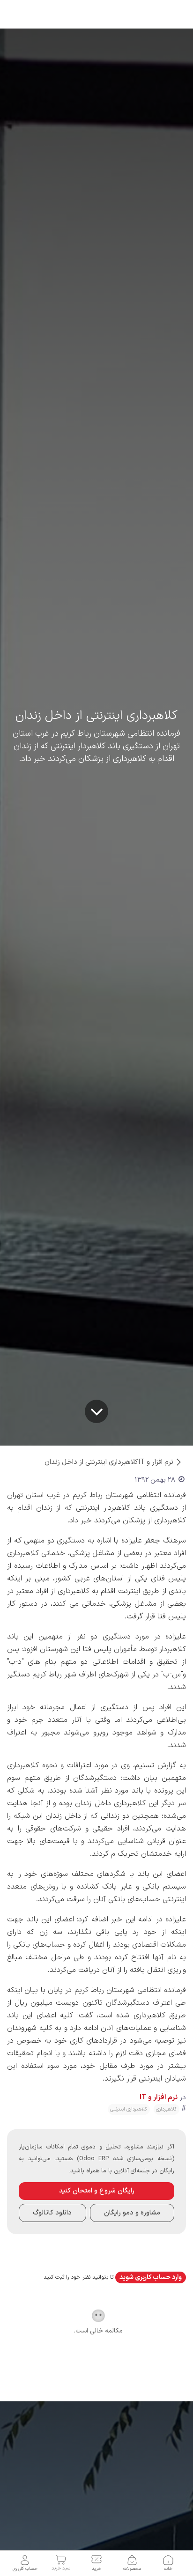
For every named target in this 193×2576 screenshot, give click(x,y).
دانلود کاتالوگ (52, 2213)
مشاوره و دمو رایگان (132, 2213)
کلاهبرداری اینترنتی (129, 2109)
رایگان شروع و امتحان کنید (97, 2191)
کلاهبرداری (166, 2109)
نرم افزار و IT (156, 1462)
